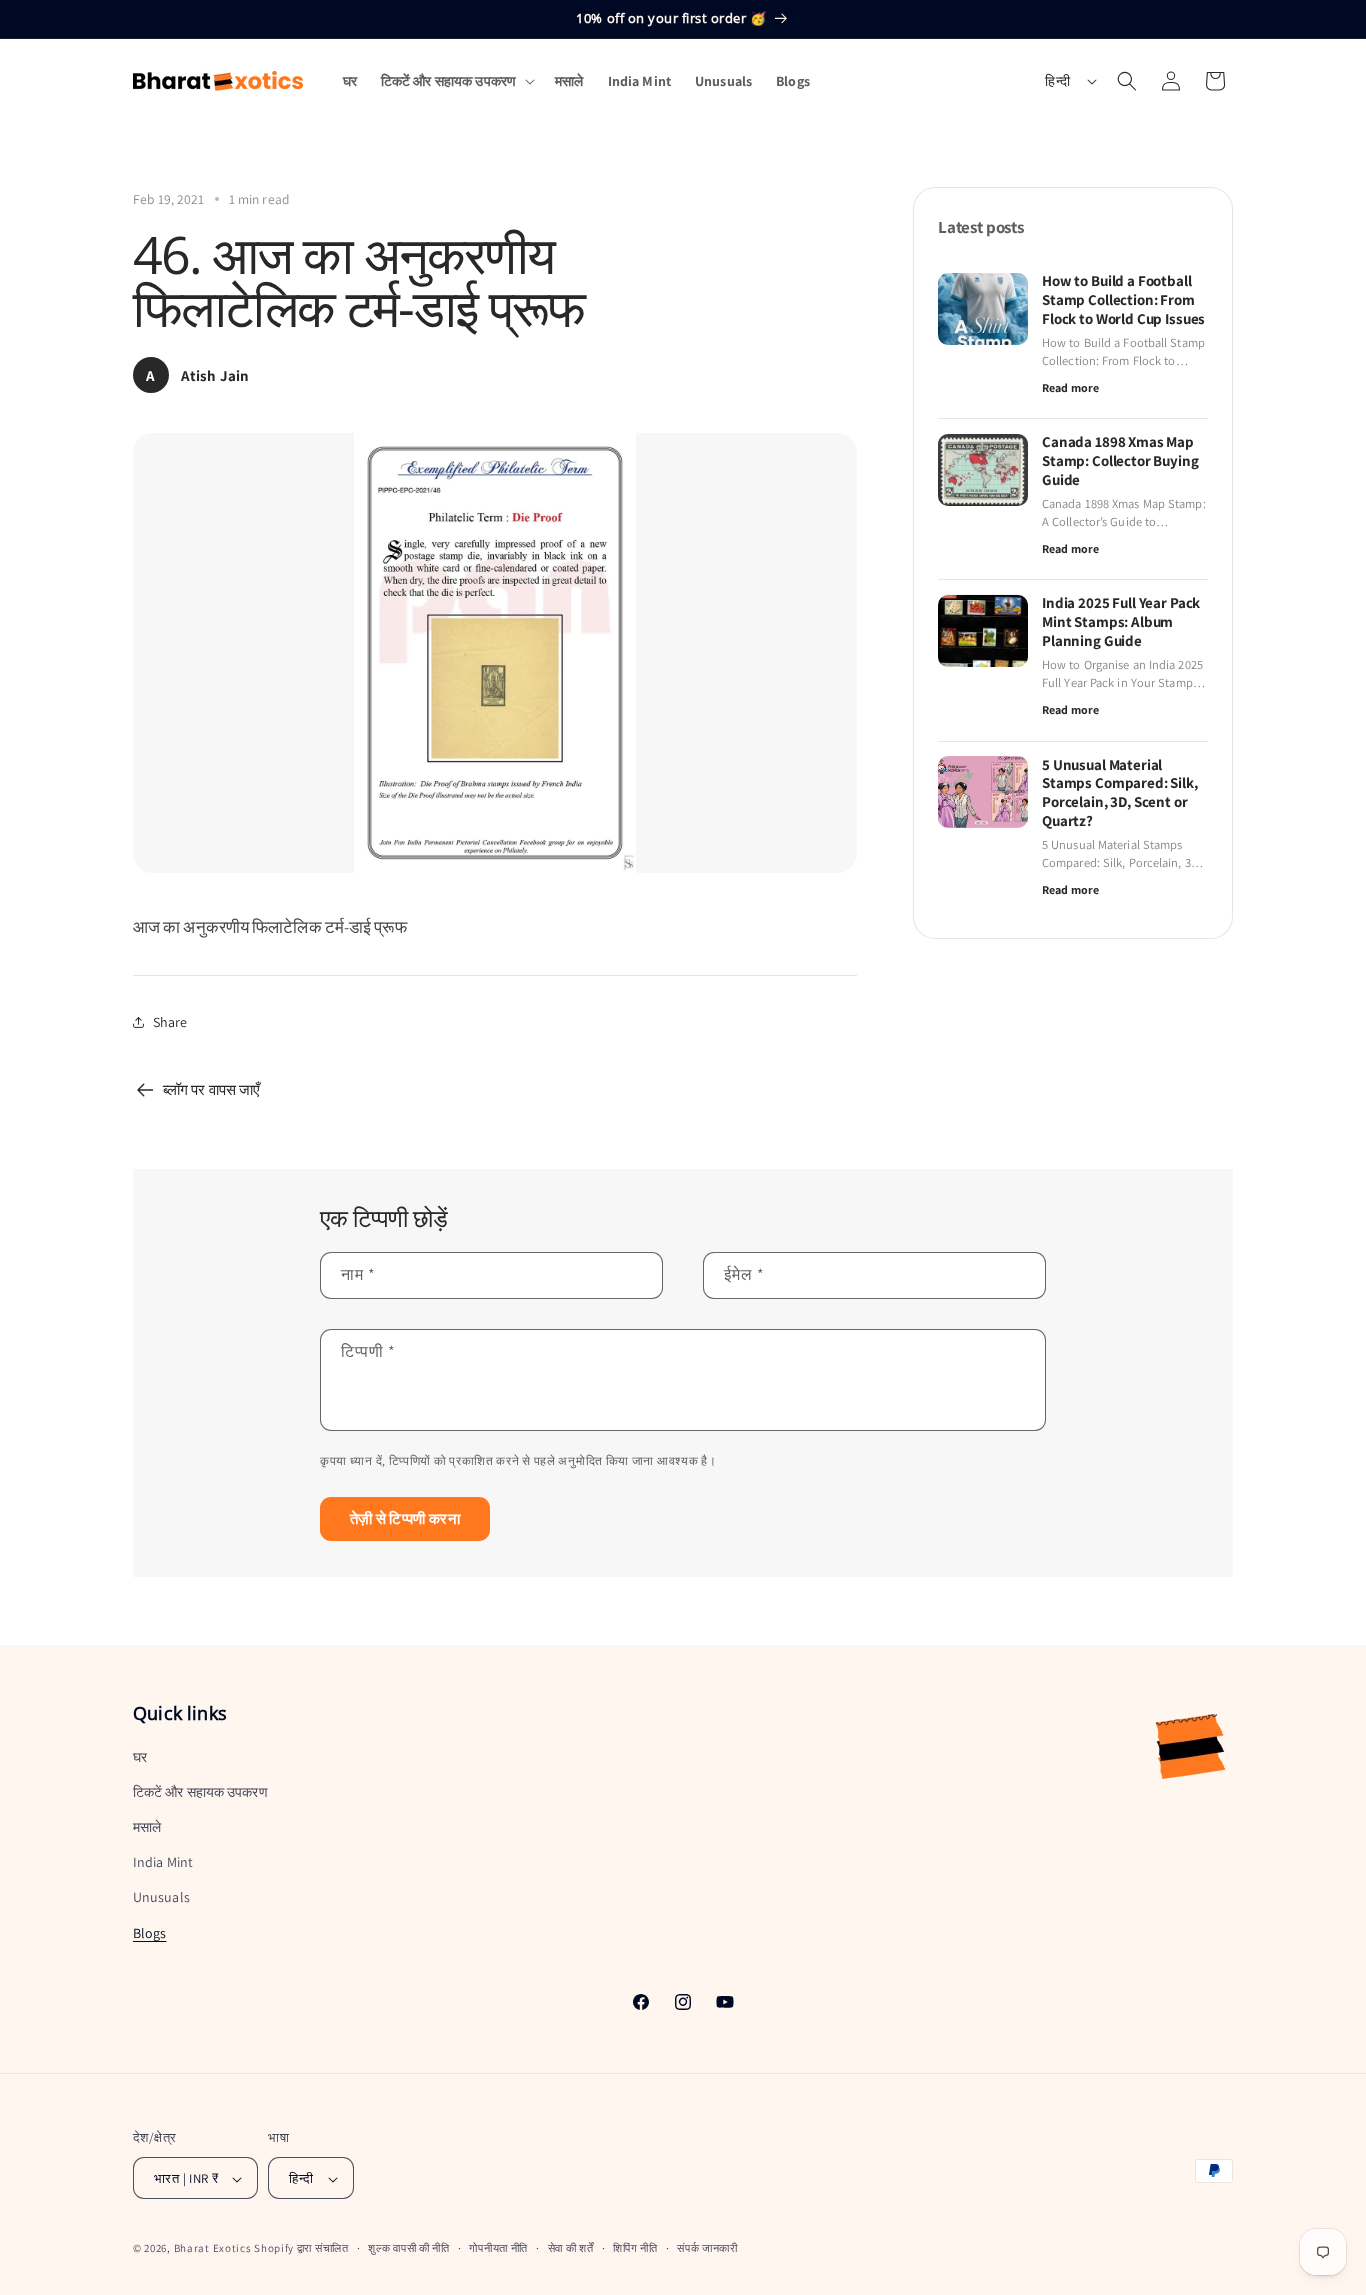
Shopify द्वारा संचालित (301, 2249)
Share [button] (170, 1022)
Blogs (150, 1933)
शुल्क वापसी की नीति (408, 2248)
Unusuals (161, 1898)
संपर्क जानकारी (707, 2248)
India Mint (163, 1863)
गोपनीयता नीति (498, 2248)
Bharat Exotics (213, 2249)
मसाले (147, 1827)
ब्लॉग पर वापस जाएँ (211, 1089)
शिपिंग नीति (635, 2248)
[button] (456, 81)
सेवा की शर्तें (571, 2248)
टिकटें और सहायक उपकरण (200, 1792)
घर (140, 1757)
